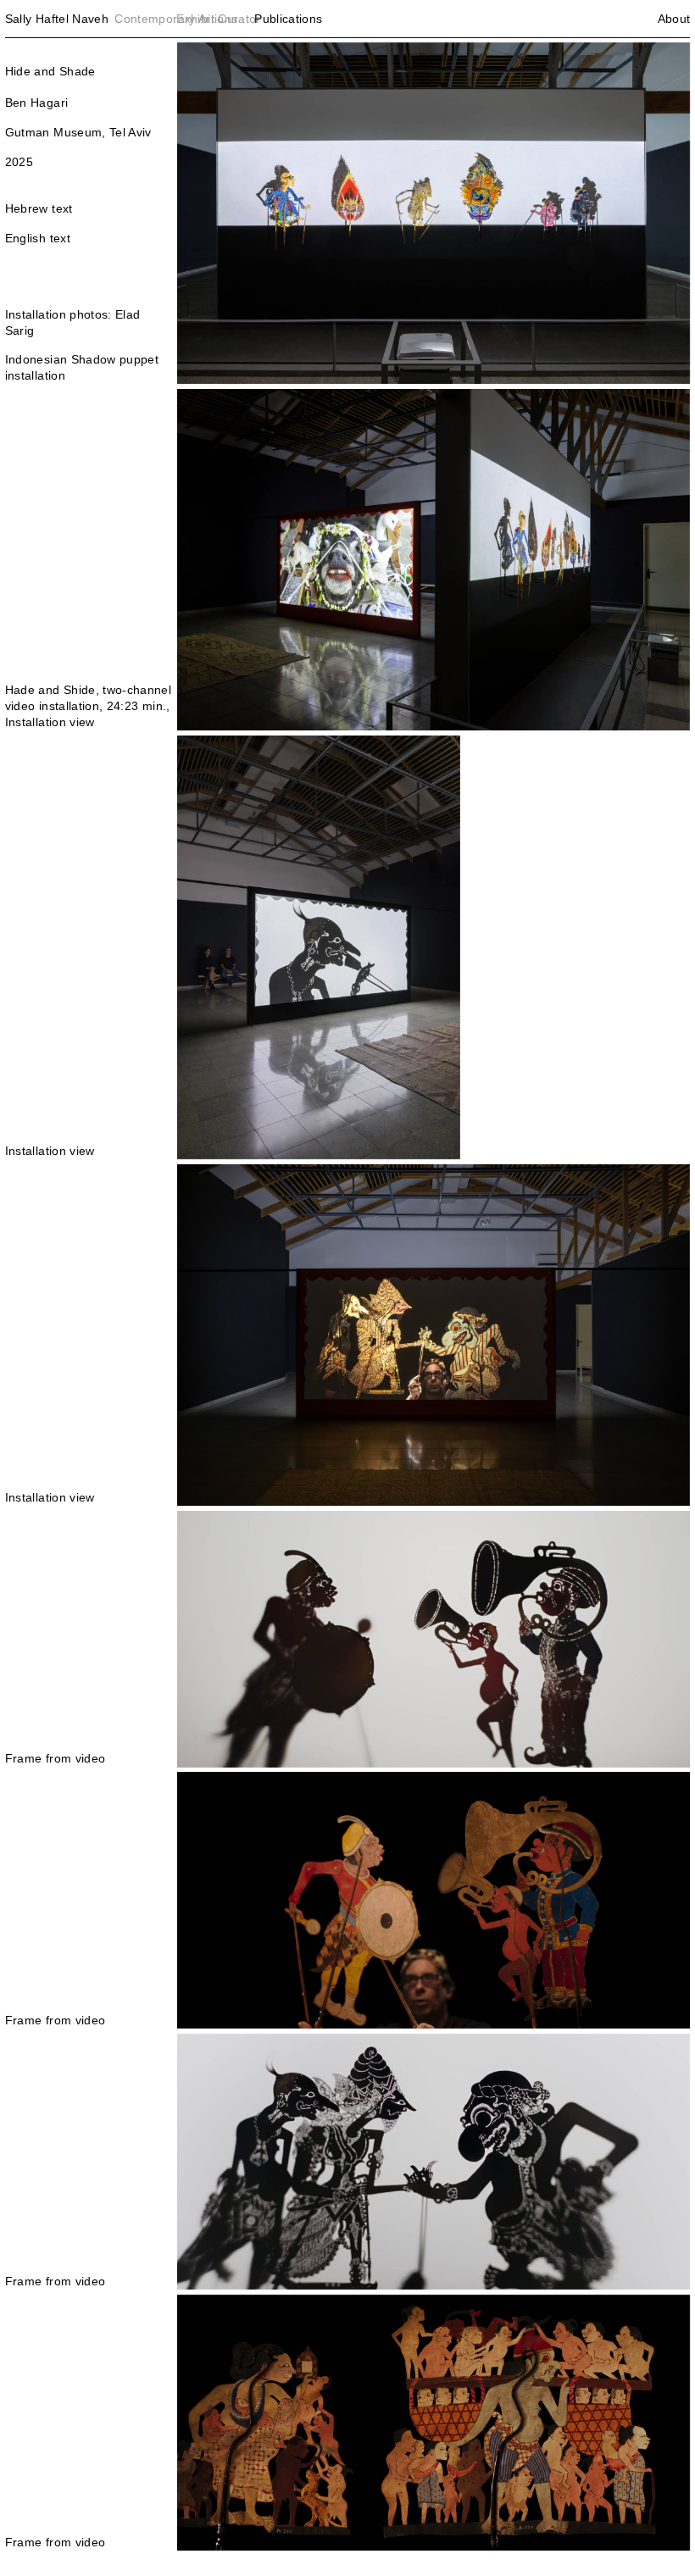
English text (38, 238)
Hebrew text (39, 208)
